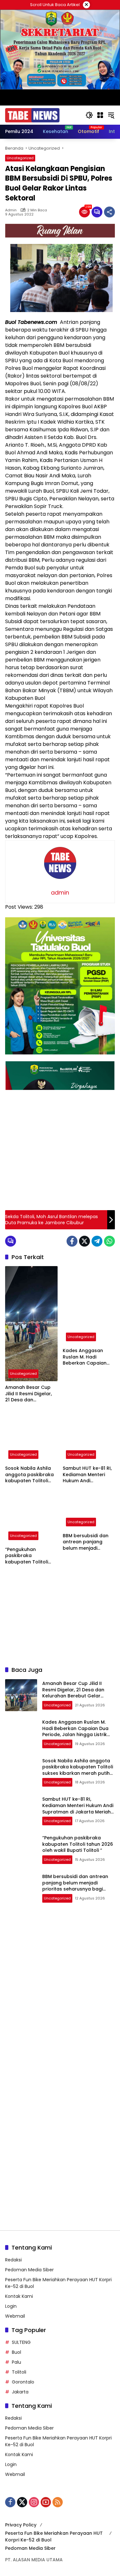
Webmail (15, 2316)
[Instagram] (34, 2502)
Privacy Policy (21, 2525)
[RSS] (58, 2502)
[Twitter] (84, 1241)
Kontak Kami (19, 2296)
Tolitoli (19, 2372)
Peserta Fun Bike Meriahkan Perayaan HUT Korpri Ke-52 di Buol (54, 2537)
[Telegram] (97, 1241)
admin (11, 210)
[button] (89, 115)
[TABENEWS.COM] (32, 115)
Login (11, 2306)
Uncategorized (20, 158)
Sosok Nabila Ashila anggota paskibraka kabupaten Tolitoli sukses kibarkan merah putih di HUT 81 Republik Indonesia (30, 1475)
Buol (16, 2352)
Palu (16, 2362)
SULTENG (21, 2342)
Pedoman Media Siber (29, 2270)
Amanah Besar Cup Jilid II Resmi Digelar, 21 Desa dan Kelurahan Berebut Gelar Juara (28, 1394)
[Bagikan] (109, 212)
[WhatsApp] (109, 1241)
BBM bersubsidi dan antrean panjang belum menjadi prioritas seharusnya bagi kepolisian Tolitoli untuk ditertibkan (87, 1542)
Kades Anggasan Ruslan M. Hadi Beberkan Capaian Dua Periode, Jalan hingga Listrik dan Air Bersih (87, 1357)
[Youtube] (46, 2502)
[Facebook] (72, 1241)
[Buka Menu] (100, 115)
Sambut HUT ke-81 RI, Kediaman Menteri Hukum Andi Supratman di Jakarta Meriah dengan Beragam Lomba (88, 1475)
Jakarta (20, 2392)
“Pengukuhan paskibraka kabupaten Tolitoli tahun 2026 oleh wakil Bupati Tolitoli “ (31, 1556)
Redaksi (13, 2260)
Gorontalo (23, 2382)
